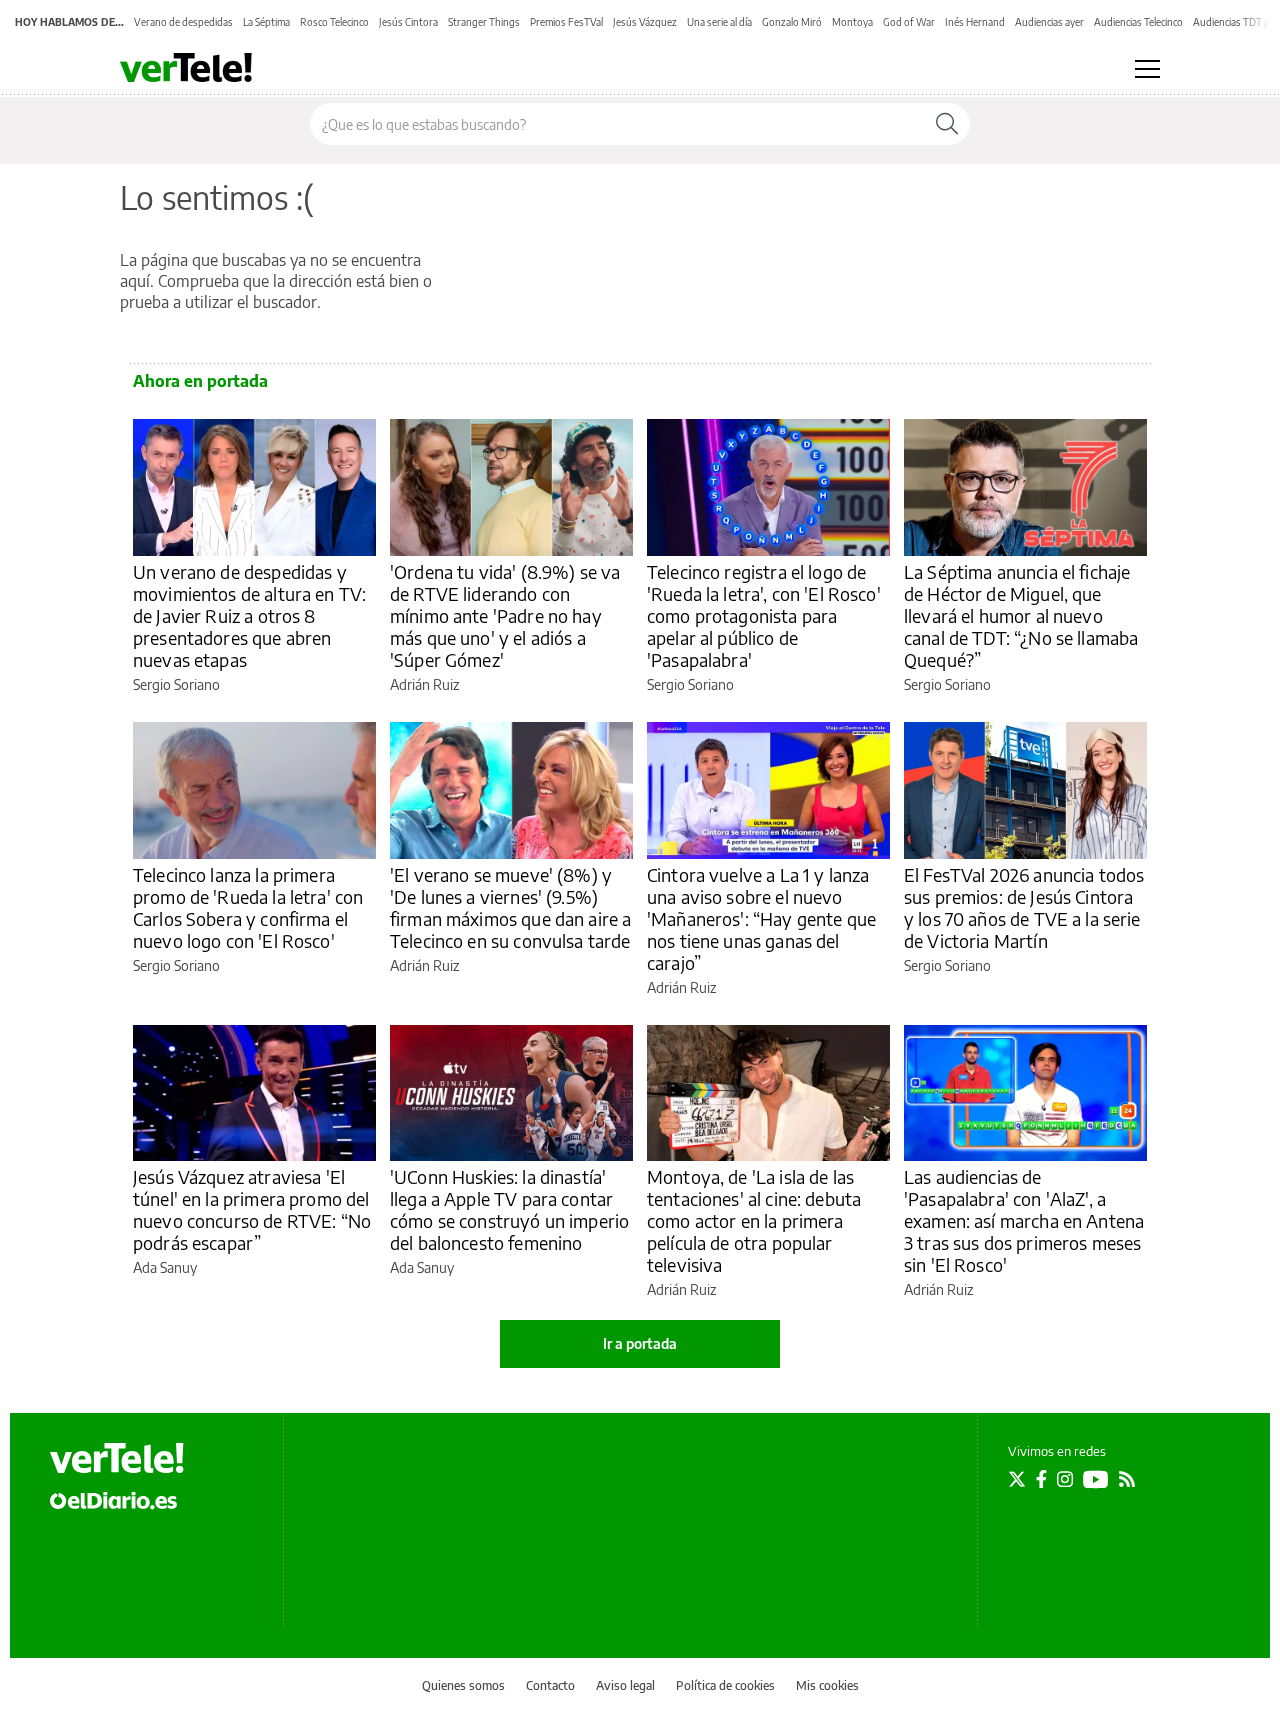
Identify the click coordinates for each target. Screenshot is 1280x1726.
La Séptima (266, 22)
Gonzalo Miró (792, 22)
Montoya (852, 22)
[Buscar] (947, 124)
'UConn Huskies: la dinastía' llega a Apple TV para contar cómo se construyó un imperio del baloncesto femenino (509, 1209)
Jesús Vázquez (645, 22)
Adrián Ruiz (424, 684)
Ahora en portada (200, 381)
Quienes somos (463, 1685)
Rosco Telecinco (334, 22)
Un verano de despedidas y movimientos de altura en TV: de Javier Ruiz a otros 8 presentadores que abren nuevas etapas (249, 615)
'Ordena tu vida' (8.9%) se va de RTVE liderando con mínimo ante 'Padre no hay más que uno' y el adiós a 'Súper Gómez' (505, 615)
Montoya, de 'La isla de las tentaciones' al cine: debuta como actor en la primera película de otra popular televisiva (754, 1220)
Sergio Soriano (176, 684)
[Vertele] (117, 1458)
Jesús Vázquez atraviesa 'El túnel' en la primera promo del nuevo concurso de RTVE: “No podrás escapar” (252, 1209)
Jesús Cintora (408, 22)
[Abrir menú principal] (1147, 69)
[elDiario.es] (113, 1500)
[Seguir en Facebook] (1041, 1479)
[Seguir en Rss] (1127, 1479)
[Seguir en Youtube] (1096, 1479)
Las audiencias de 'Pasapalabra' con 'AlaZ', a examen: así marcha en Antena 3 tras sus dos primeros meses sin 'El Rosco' (1024, 1220)
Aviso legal (625, 1685)
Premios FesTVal (566, 22)
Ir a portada (640, 1343)
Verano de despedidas (183, 22)
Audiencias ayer (1049, 22)
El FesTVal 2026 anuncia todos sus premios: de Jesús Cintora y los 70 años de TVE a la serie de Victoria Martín (1024, 907)
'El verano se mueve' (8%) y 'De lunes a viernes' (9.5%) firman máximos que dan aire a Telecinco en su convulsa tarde (510, 907)
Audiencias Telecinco (1138, 22)
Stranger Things (484, 22)
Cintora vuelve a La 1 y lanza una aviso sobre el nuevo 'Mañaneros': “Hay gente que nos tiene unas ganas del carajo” (761, 918)
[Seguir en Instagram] (1065, 1479)
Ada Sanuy (165, 1267)
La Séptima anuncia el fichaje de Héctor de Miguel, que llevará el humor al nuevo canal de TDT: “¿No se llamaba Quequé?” (1021, 615)
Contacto (550, 1685)
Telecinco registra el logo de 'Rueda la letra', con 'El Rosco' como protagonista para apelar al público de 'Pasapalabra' (764, 615)
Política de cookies (725, 1685)
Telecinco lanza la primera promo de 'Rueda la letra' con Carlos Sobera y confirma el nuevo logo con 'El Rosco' (248, 907)
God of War (909, 22)
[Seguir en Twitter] (1017, 1479)
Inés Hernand (975, 22)
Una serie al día (719, 22)
